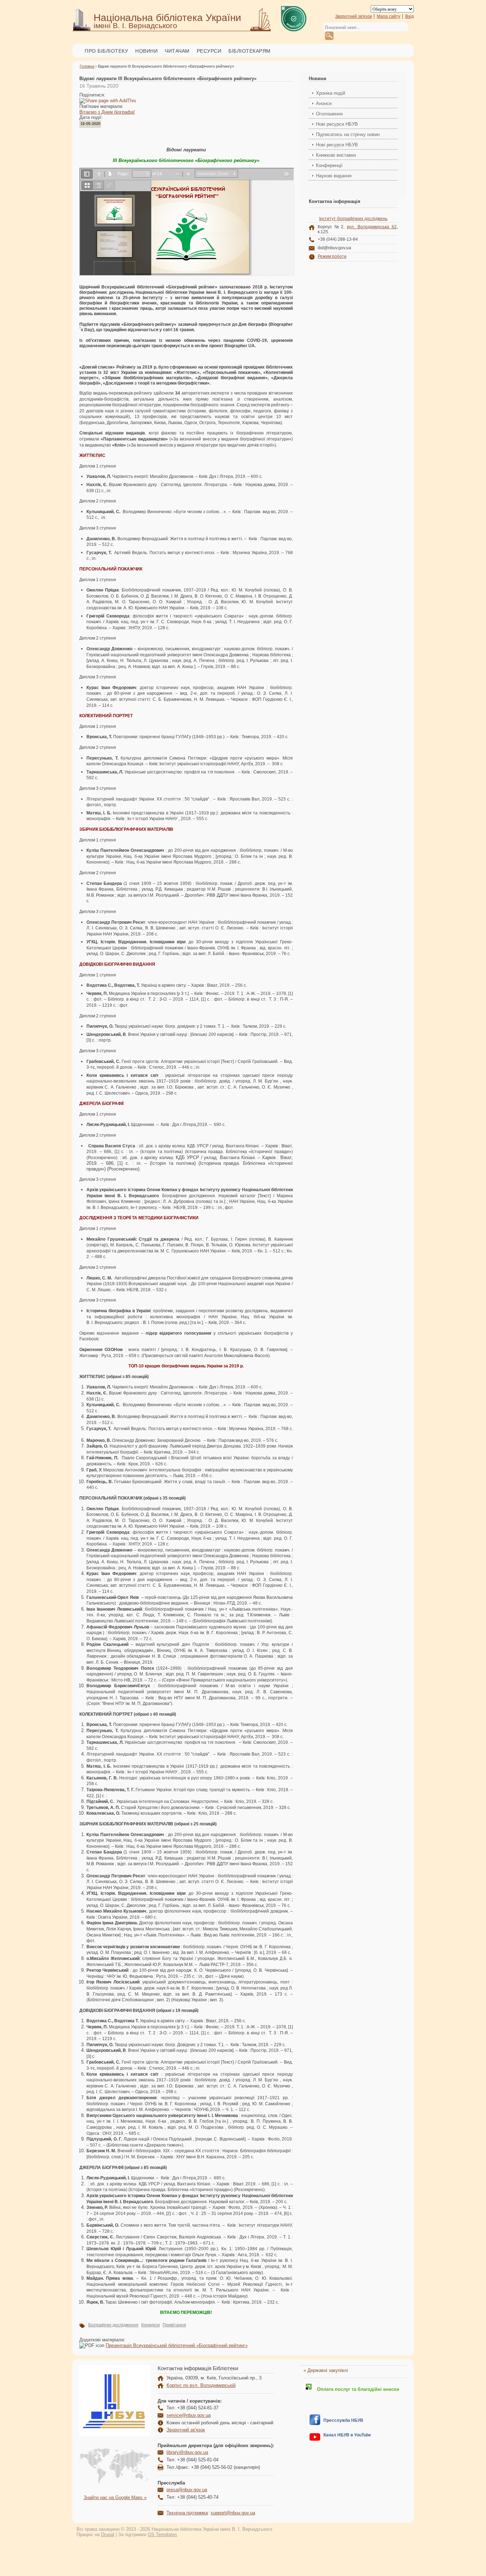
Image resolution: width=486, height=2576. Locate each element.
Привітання (174, 2325)
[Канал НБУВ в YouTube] (315, 2439)
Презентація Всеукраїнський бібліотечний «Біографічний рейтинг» (177, 2345)
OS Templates (162, 2535)
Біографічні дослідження (113, 2325)
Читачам (177, 51)
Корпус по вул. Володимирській (201, 2385)
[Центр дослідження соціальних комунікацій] (315, 2423)
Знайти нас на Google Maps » (115, 2497)
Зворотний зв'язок (353, 16)
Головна (87, 66)
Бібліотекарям (250, 51)
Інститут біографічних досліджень (353, 219)
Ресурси (209, 51)
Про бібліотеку (106, 51)
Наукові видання (334, 176)
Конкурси (150, 2325)
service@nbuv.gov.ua (189, 2415)
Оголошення (329, 114)
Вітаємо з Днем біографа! (107, 112)
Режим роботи (332, 256)
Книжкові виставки (336, 155)
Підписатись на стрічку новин (348, 134)
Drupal (108, 2535)
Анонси (324, 103)
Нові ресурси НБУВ (337, 124)
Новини (146, 51)
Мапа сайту (389, 16)
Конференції (329, 165)
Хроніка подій (331, 93)
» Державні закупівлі (326, 2370)
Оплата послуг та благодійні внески (357, 2389)
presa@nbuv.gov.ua (187, 2490)
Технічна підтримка (187, 2513)
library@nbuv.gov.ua (187, 2452)
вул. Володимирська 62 (372, 227)
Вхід (410, 16)
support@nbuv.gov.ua (233, 2513)
